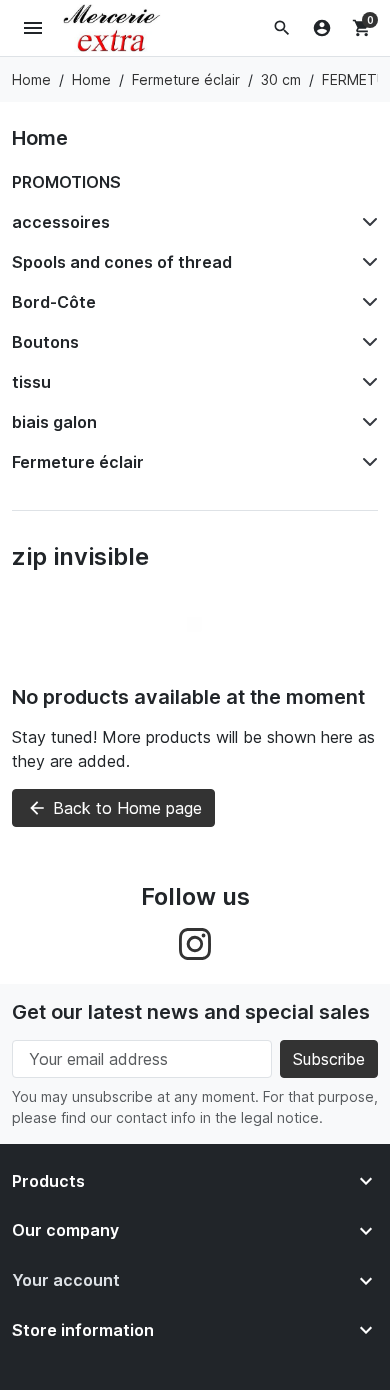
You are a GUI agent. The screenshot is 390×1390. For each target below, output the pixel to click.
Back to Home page (114, 808)
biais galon (54, 422)
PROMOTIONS (66, 182)
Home (40, 138)
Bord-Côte (54, 302)
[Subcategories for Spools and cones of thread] (366, 262)
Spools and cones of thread (122, 262)
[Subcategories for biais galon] (366, 422)
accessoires (61, 222)
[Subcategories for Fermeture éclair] (366, 462)
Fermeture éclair (78, 462)
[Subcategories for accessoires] (366, 222)
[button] (282, 28)
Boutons (45, 342)
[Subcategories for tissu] (366, 382)
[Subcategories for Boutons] (366, 342)
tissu (31, 382)
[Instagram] (195, 942)
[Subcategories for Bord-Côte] (366, 302)
